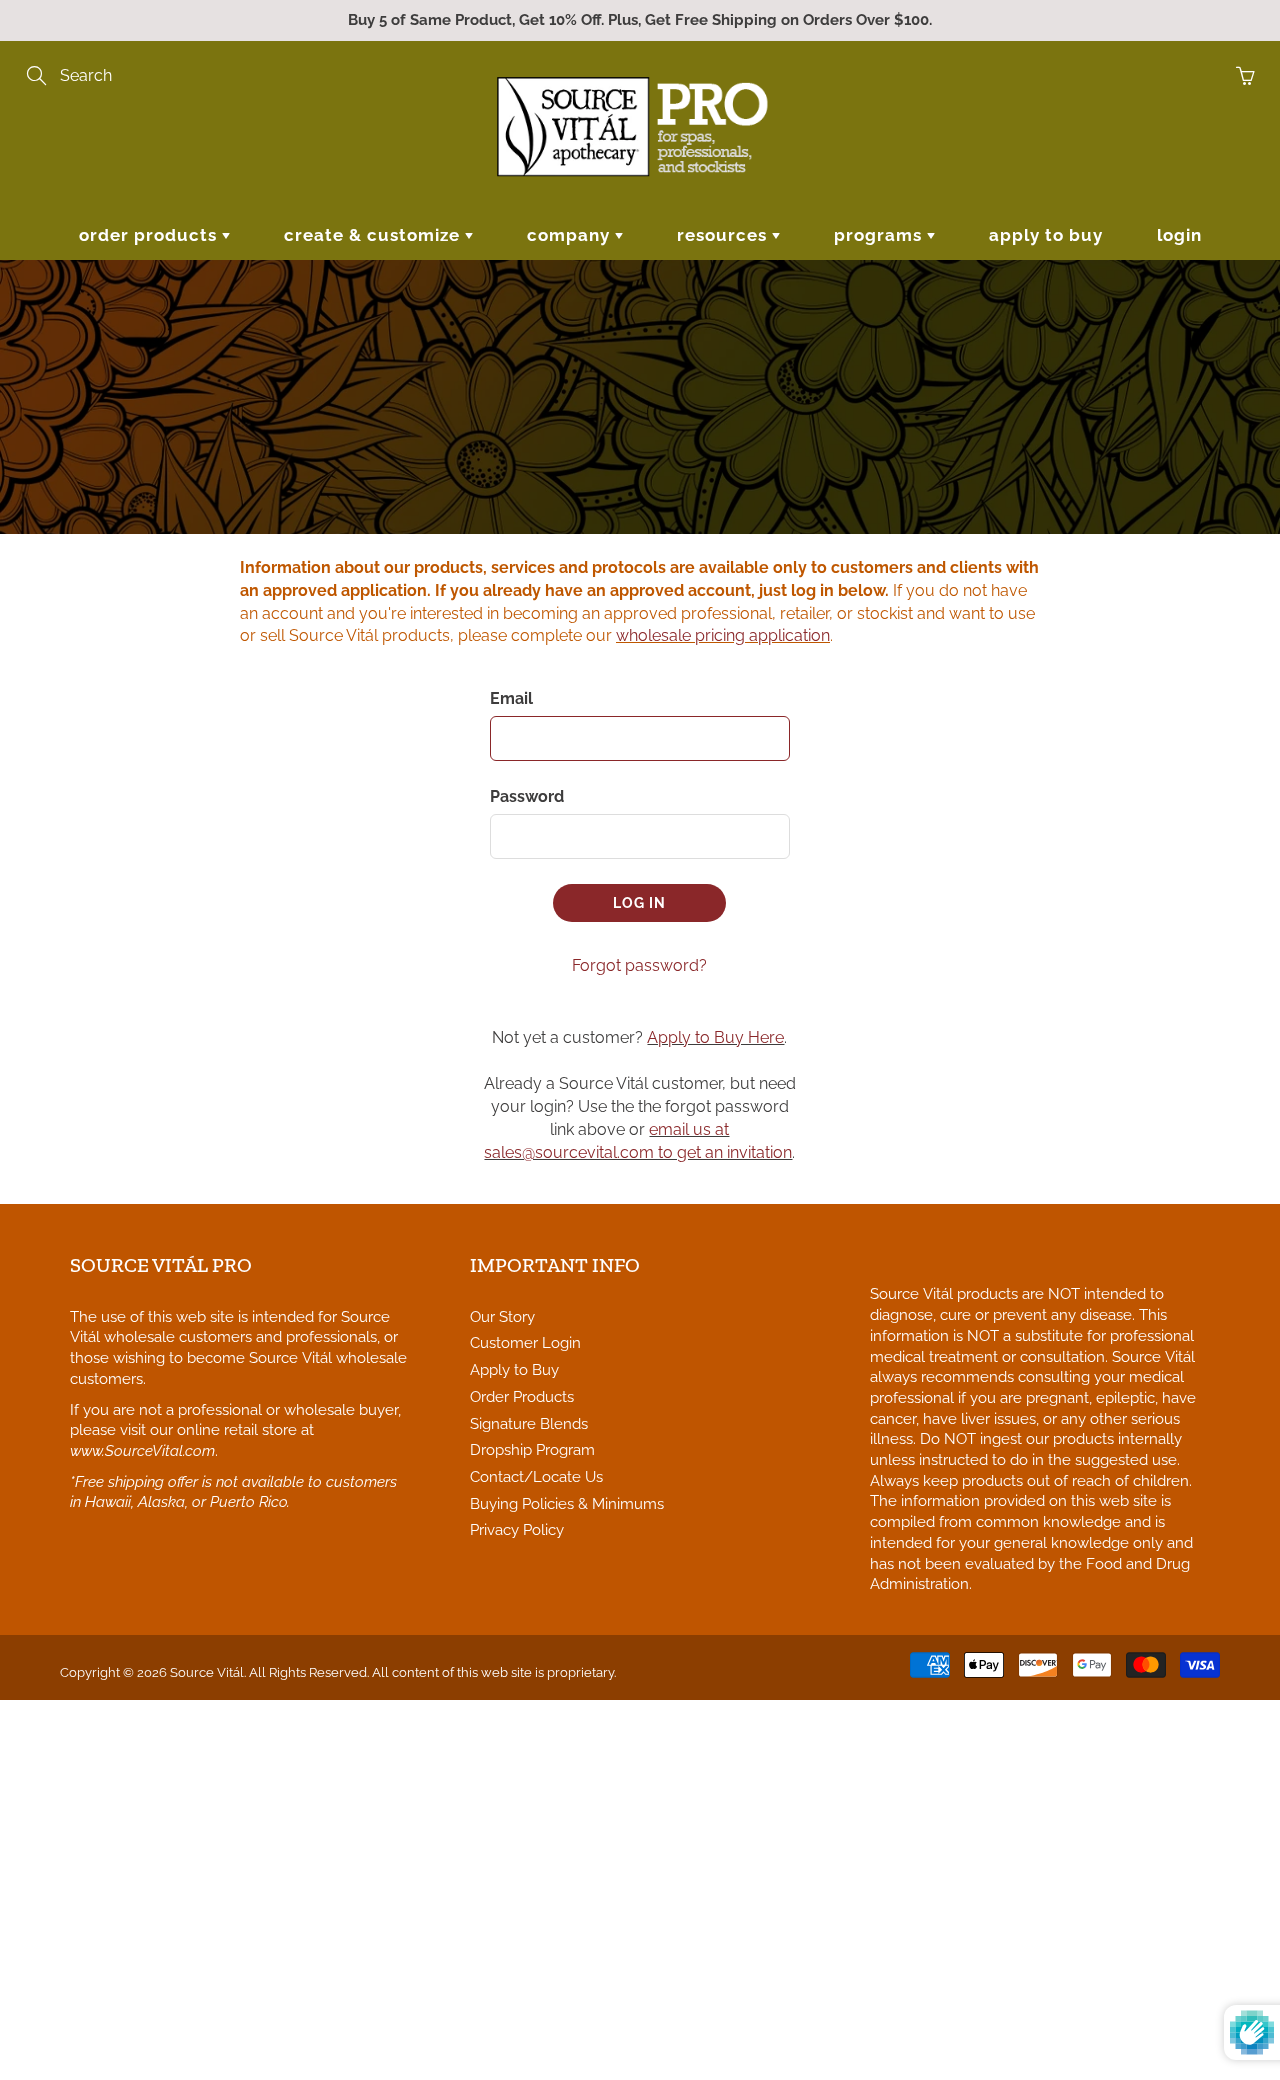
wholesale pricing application (723, 635)
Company (571, 235)
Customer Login (525, 1342)
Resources (724, 235)
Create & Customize (374, 235)
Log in (639, 903)
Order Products (150, 235)
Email (511, 698)
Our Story (502, 1316)
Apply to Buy (1046, 235)
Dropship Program (532, 1449)
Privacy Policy (517, 1529)
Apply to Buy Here (715, 1037)
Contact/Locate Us (536, 1476)
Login (1179, 235)
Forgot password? (639, 965)
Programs (880, 235)
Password (527, 796)
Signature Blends (529, 1423)
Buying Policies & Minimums (567, 1503)
